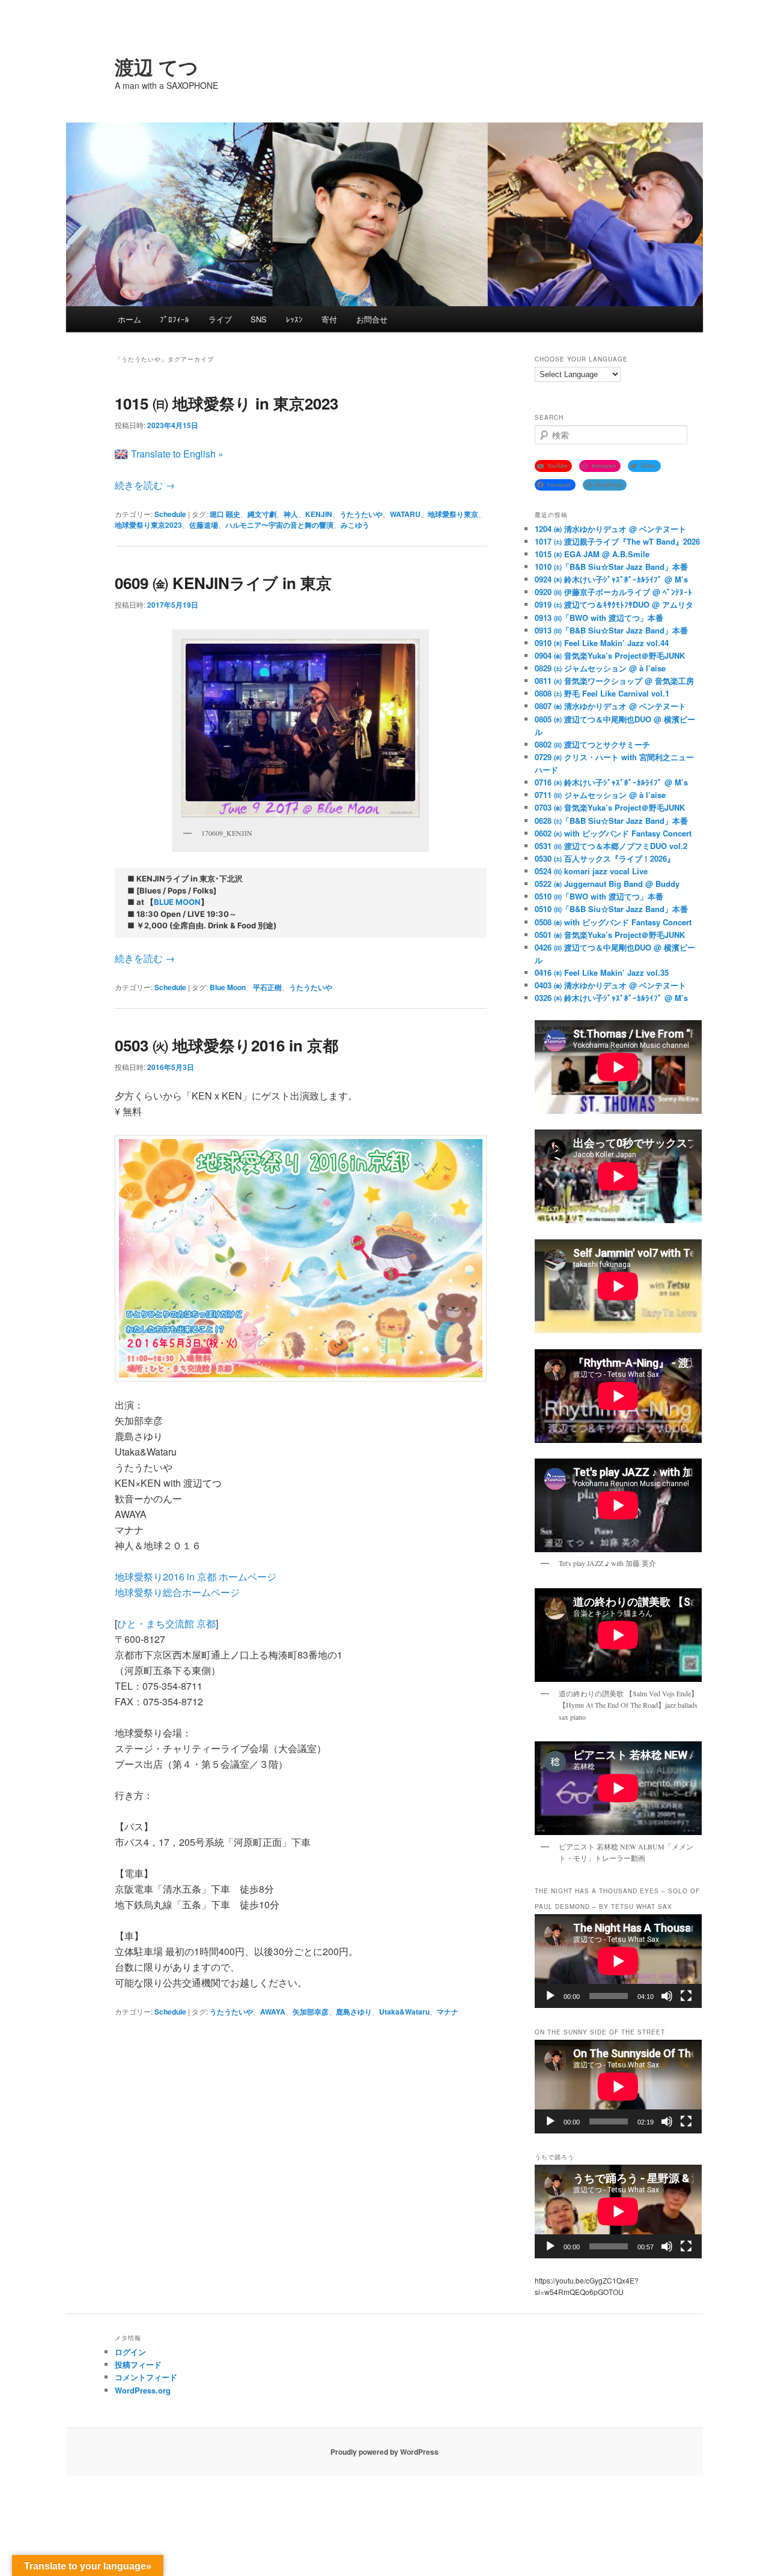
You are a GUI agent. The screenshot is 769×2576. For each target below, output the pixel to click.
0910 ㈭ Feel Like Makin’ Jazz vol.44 (602, 643)
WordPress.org (143, 2390)
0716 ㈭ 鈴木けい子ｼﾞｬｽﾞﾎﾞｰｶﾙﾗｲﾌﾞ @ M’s (611, 782)
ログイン (130, 2352)
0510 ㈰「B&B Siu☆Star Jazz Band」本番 (611, 909)
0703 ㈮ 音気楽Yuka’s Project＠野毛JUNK (610, 807)
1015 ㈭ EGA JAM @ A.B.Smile (592, 554)
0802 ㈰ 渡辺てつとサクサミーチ (592, 744)
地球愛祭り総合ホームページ (177, 1592)
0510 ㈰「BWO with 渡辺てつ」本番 (599, 896)
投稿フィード (138, 2364)
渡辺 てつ (157, 67)
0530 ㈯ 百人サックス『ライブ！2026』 (605, 858)
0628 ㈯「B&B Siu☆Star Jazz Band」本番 (611, 821)
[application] (618, 1961)
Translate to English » (177, 454)
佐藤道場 (204, 525)
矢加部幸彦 (311, 2012)
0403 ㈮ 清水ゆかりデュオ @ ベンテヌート (610, 985)
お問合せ (372, 319)
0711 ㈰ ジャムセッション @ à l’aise (600, 795)
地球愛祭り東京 (453, 514)
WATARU (405, 514)
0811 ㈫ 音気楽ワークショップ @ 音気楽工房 (614, 681)
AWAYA (273, 2012)
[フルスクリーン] (686, 1996)
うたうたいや (361, 514)
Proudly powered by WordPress (384, 2452)
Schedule (170, 514)
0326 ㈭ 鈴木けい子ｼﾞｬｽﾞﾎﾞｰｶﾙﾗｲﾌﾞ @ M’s (611, 998)
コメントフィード (146, 2377)
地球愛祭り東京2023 (148, 525)
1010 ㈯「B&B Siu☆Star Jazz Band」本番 (611, 567)
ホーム (129, 319)
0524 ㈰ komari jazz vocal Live (591, 871)
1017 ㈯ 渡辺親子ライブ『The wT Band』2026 (617, 541)
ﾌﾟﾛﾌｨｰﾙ (175, 319)
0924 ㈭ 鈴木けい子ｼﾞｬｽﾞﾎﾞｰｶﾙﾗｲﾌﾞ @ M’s (611, 579)
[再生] (550, 1996)
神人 (291, 514)
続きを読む (145, 485)
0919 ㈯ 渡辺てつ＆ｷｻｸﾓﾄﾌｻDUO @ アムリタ (614, 604)
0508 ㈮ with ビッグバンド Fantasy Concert (613, 922)
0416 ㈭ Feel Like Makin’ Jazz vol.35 (602, 972)
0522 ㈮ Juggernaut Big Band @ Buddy (607, 884)
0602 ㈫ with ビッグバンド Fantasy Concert (613, 833)
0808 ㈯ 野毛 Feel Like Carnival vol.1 (602, 693)
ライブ (220, 319)
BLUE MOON (177, 902)
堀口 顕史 (225, 514)
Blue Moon (228, 987)
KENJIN (319, 514)
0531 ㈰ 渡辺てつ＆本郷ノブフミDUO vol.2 (611, 846)
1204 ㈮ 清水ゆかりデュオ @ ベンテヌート (610, 529)
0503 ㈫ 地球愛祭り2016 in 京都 (226, 1045)
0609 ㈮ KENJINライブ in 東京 (223, 583)
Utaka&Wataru (404, 2012)
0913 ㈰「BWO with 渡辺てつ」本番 (599, 618)
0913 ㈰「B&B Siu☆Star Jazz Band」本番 (611, 630)
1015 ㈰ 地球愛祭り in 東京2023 (226, 403)
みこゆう (355, 525)
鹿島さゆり (354, 2012)
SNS (259, 319)
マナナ (448, 2012)
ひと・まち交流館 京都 (166, 1623)
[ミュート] (667, 1996)
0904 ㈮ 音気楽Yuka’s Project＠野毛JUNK (610, 655)
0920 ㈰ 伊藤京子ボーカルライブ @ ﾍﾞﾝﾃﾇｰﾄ (613, 592)
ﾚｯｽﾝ (294, 319)
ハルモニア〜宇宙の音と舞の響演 (279, 525)
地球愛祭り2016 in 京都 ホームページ (196, 1577)
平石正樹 (267, 987)
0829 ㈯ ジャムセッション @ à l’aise (600, 668)
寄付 (329, 319)
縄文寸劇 (262, 514)
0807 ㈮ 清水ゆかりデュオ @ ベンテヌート (610, 706)
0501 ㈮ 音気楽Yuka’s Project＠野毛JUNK (610, 935)
